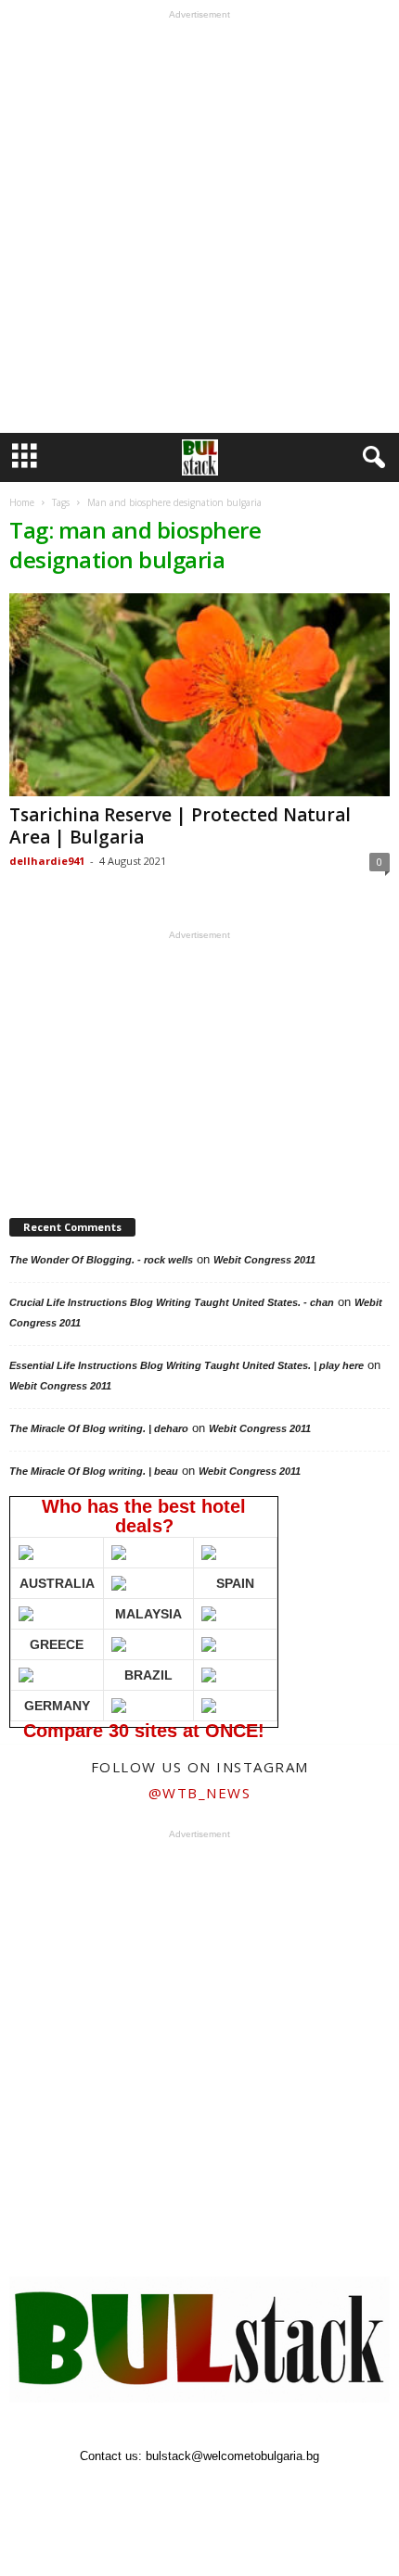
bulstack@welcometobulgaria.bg (232, 2456)
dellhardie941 (47, 861)
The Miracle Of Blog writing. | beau (94, 1471)
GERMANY (57, 1706)
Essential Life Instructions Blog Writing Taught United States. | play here (187, 1365)
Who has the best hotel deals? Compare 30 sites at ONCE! (142, 1612)
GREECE (57, 1644)
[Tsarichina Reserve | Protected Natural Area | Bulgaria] (199, 695)
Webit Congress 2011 (264, 1260)
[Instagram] (180, 2492)
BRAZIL (148, 1675)
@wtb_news (200, 1793)
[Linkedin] (223, 2492)
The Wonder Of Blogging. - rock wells (101, 1260)
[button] (370, 458)
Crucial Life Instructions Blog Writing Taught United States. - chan (172, 1302)
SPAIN (235, 1583)
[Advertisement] (199, 226)
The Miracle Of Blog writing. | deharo (99, 1428)
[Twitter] (264, 2492)
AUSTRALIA (57, 1583)
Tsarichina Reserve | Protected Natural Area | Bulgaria (180, 826)
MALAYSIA (148, 1614)
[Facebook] (137, 2492)
